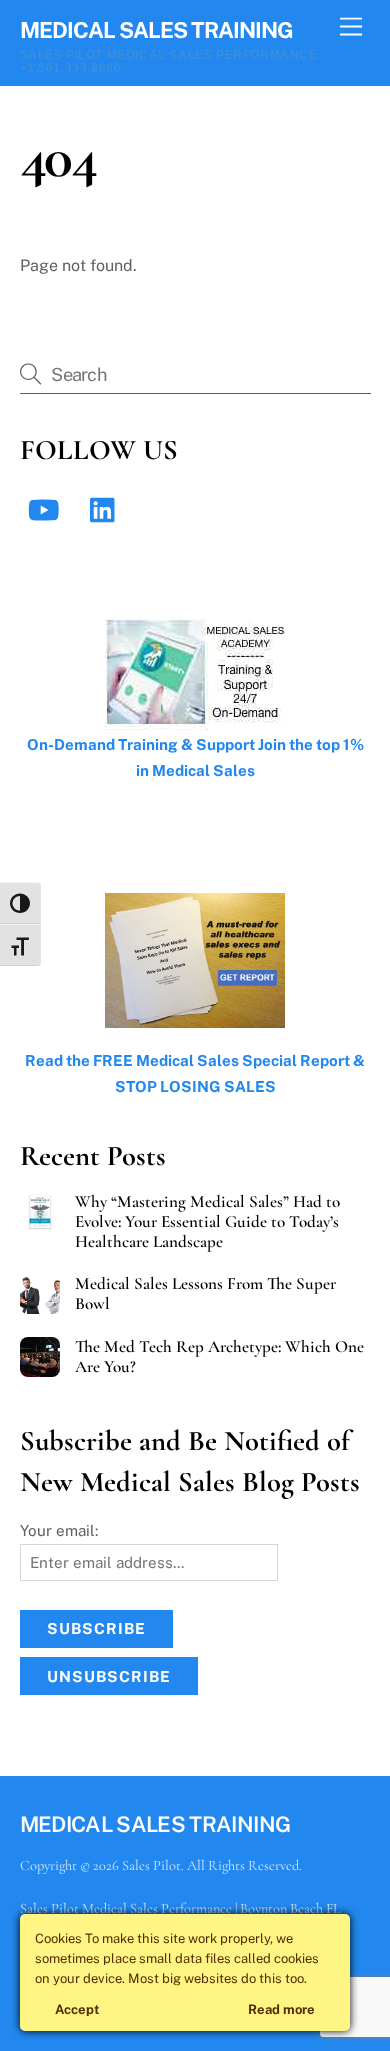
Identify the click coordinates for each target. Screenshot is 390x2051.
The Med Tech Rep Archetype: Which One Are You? (219, 1357)
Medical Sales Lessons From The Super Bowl (205, 1294)
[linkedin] (107, 508)
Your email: (59, 1530)
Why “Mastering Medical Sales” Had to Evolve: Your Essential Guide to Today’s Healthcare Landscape (207, 1222)
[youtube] (47, 508)
